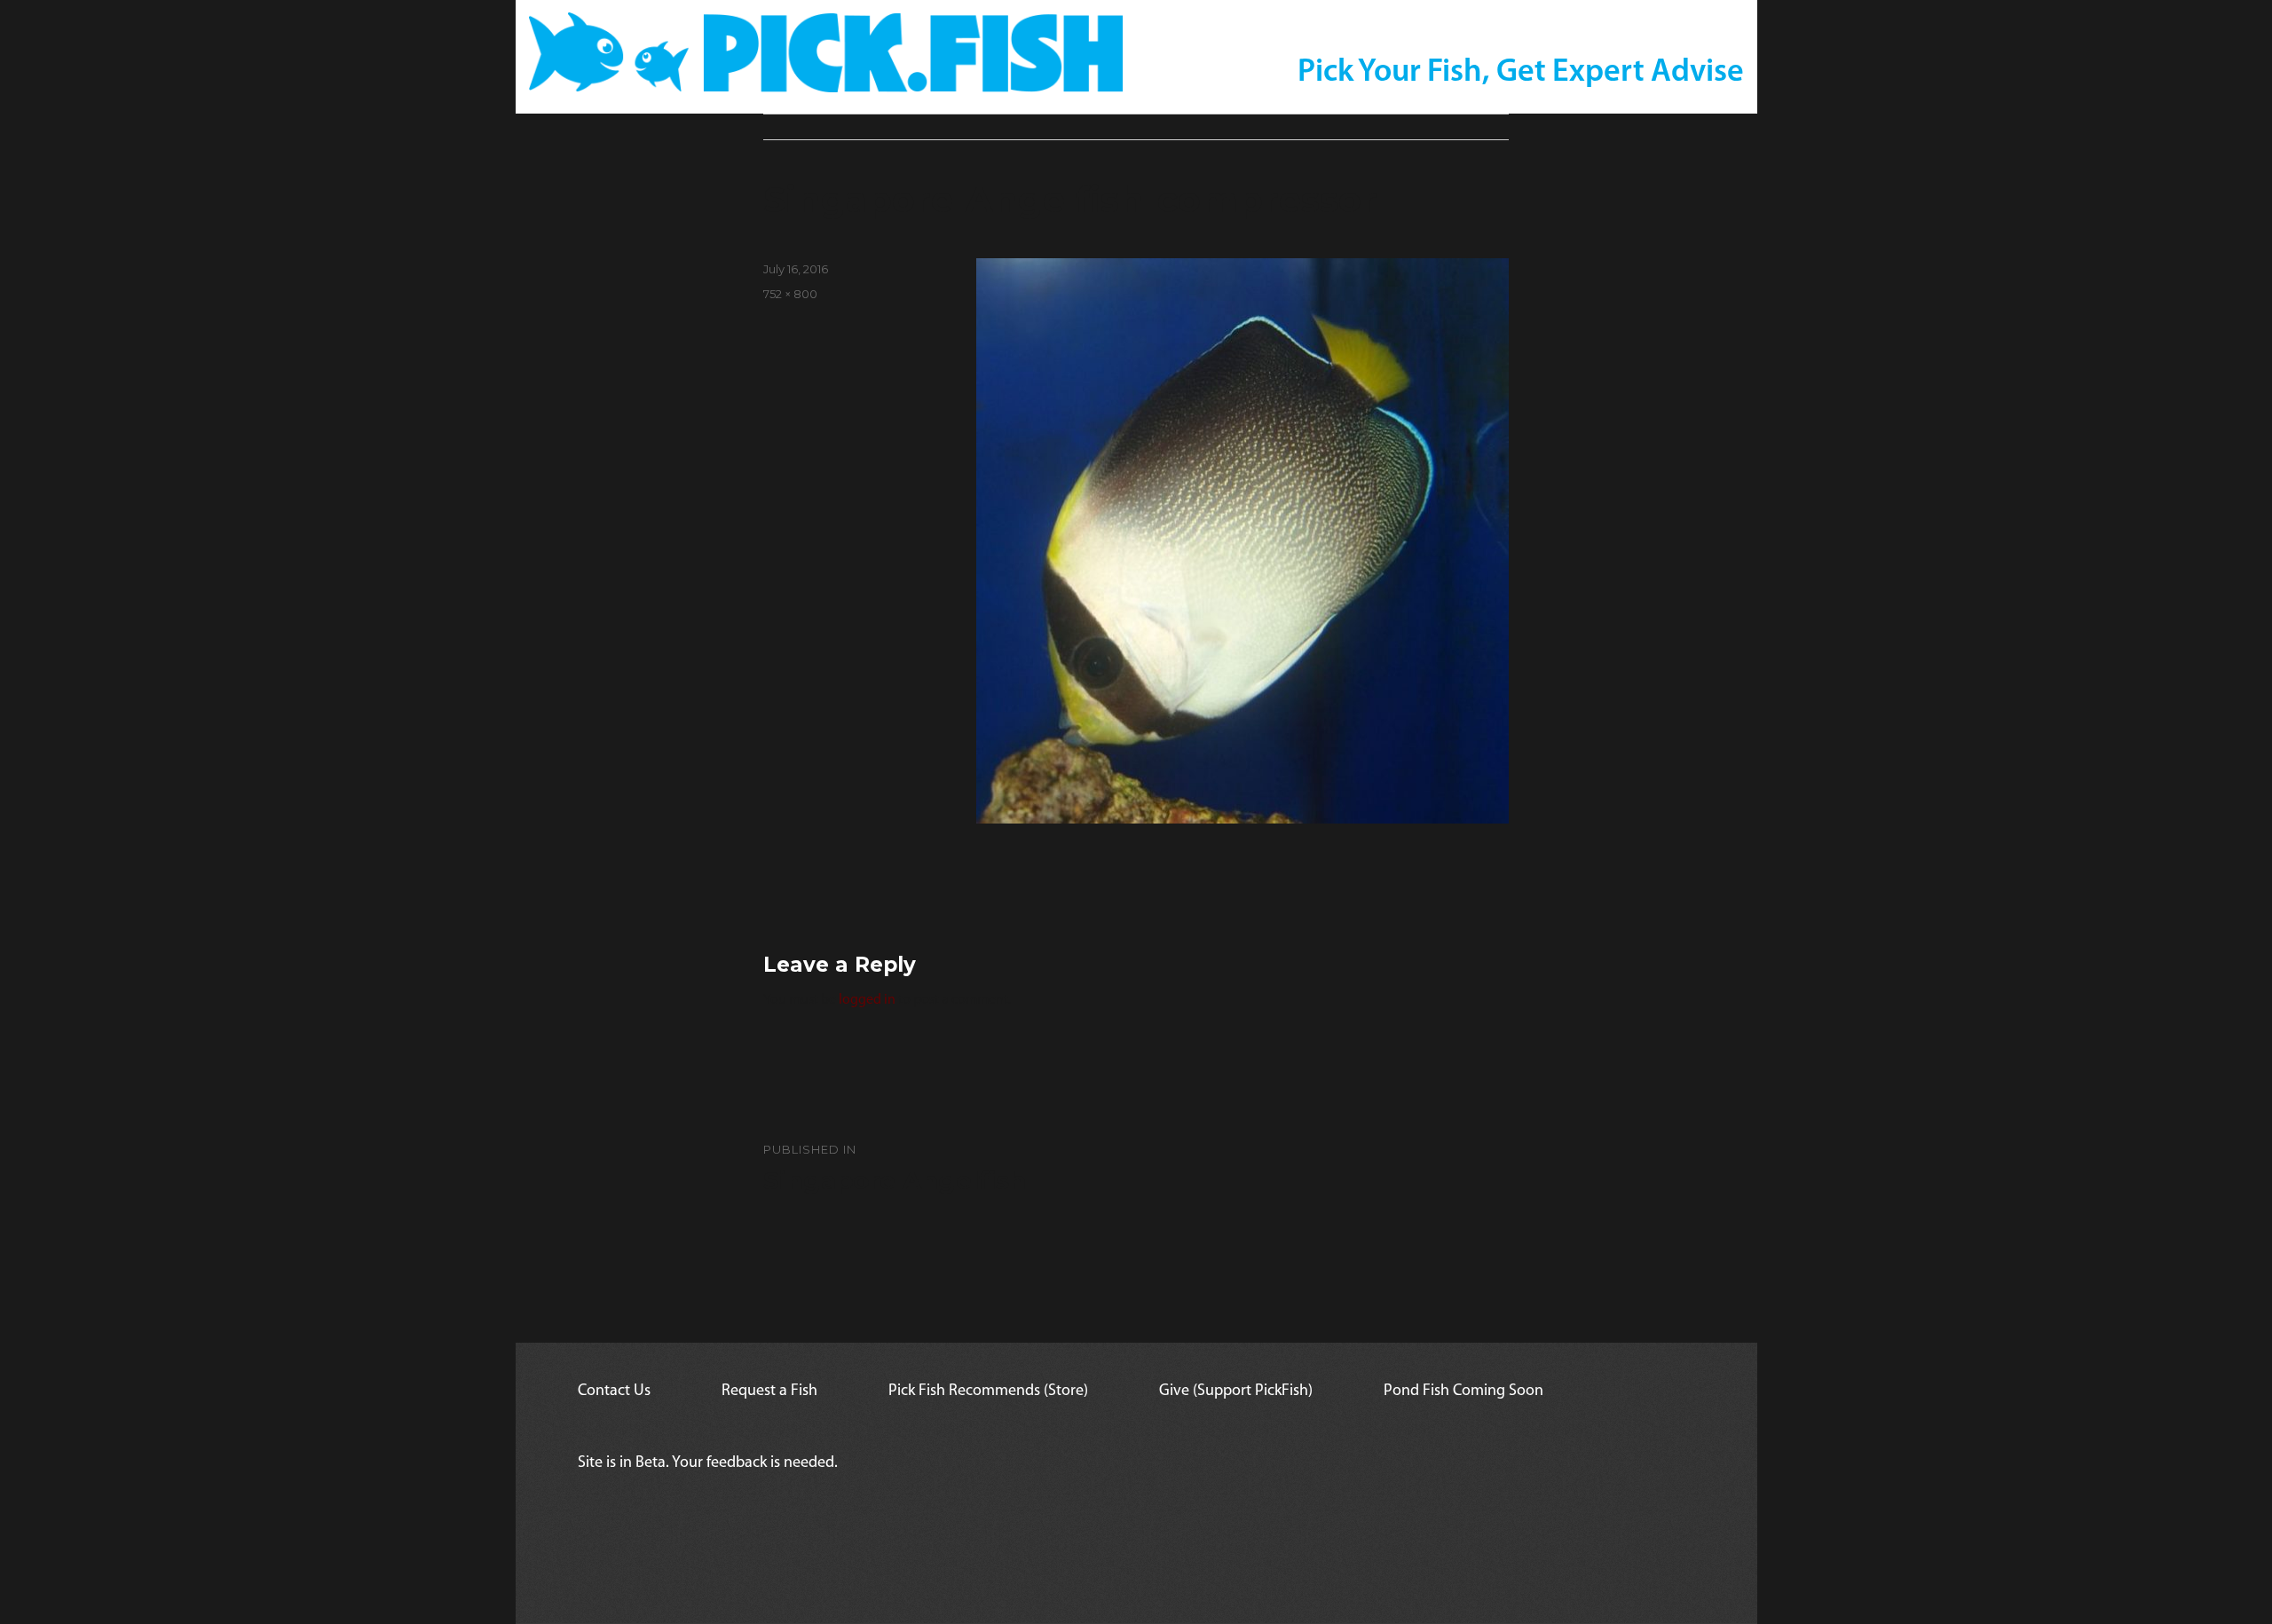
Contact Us (614, 1391)
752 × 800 (790, 294)
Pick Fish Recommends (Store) (988, 1391)
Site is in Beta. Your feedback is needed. (708, 1463)
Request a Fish (769, 1391)
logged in (867, 1000)
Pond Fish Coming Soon (1463, 1391)
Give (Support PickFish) (1236, 1391)
